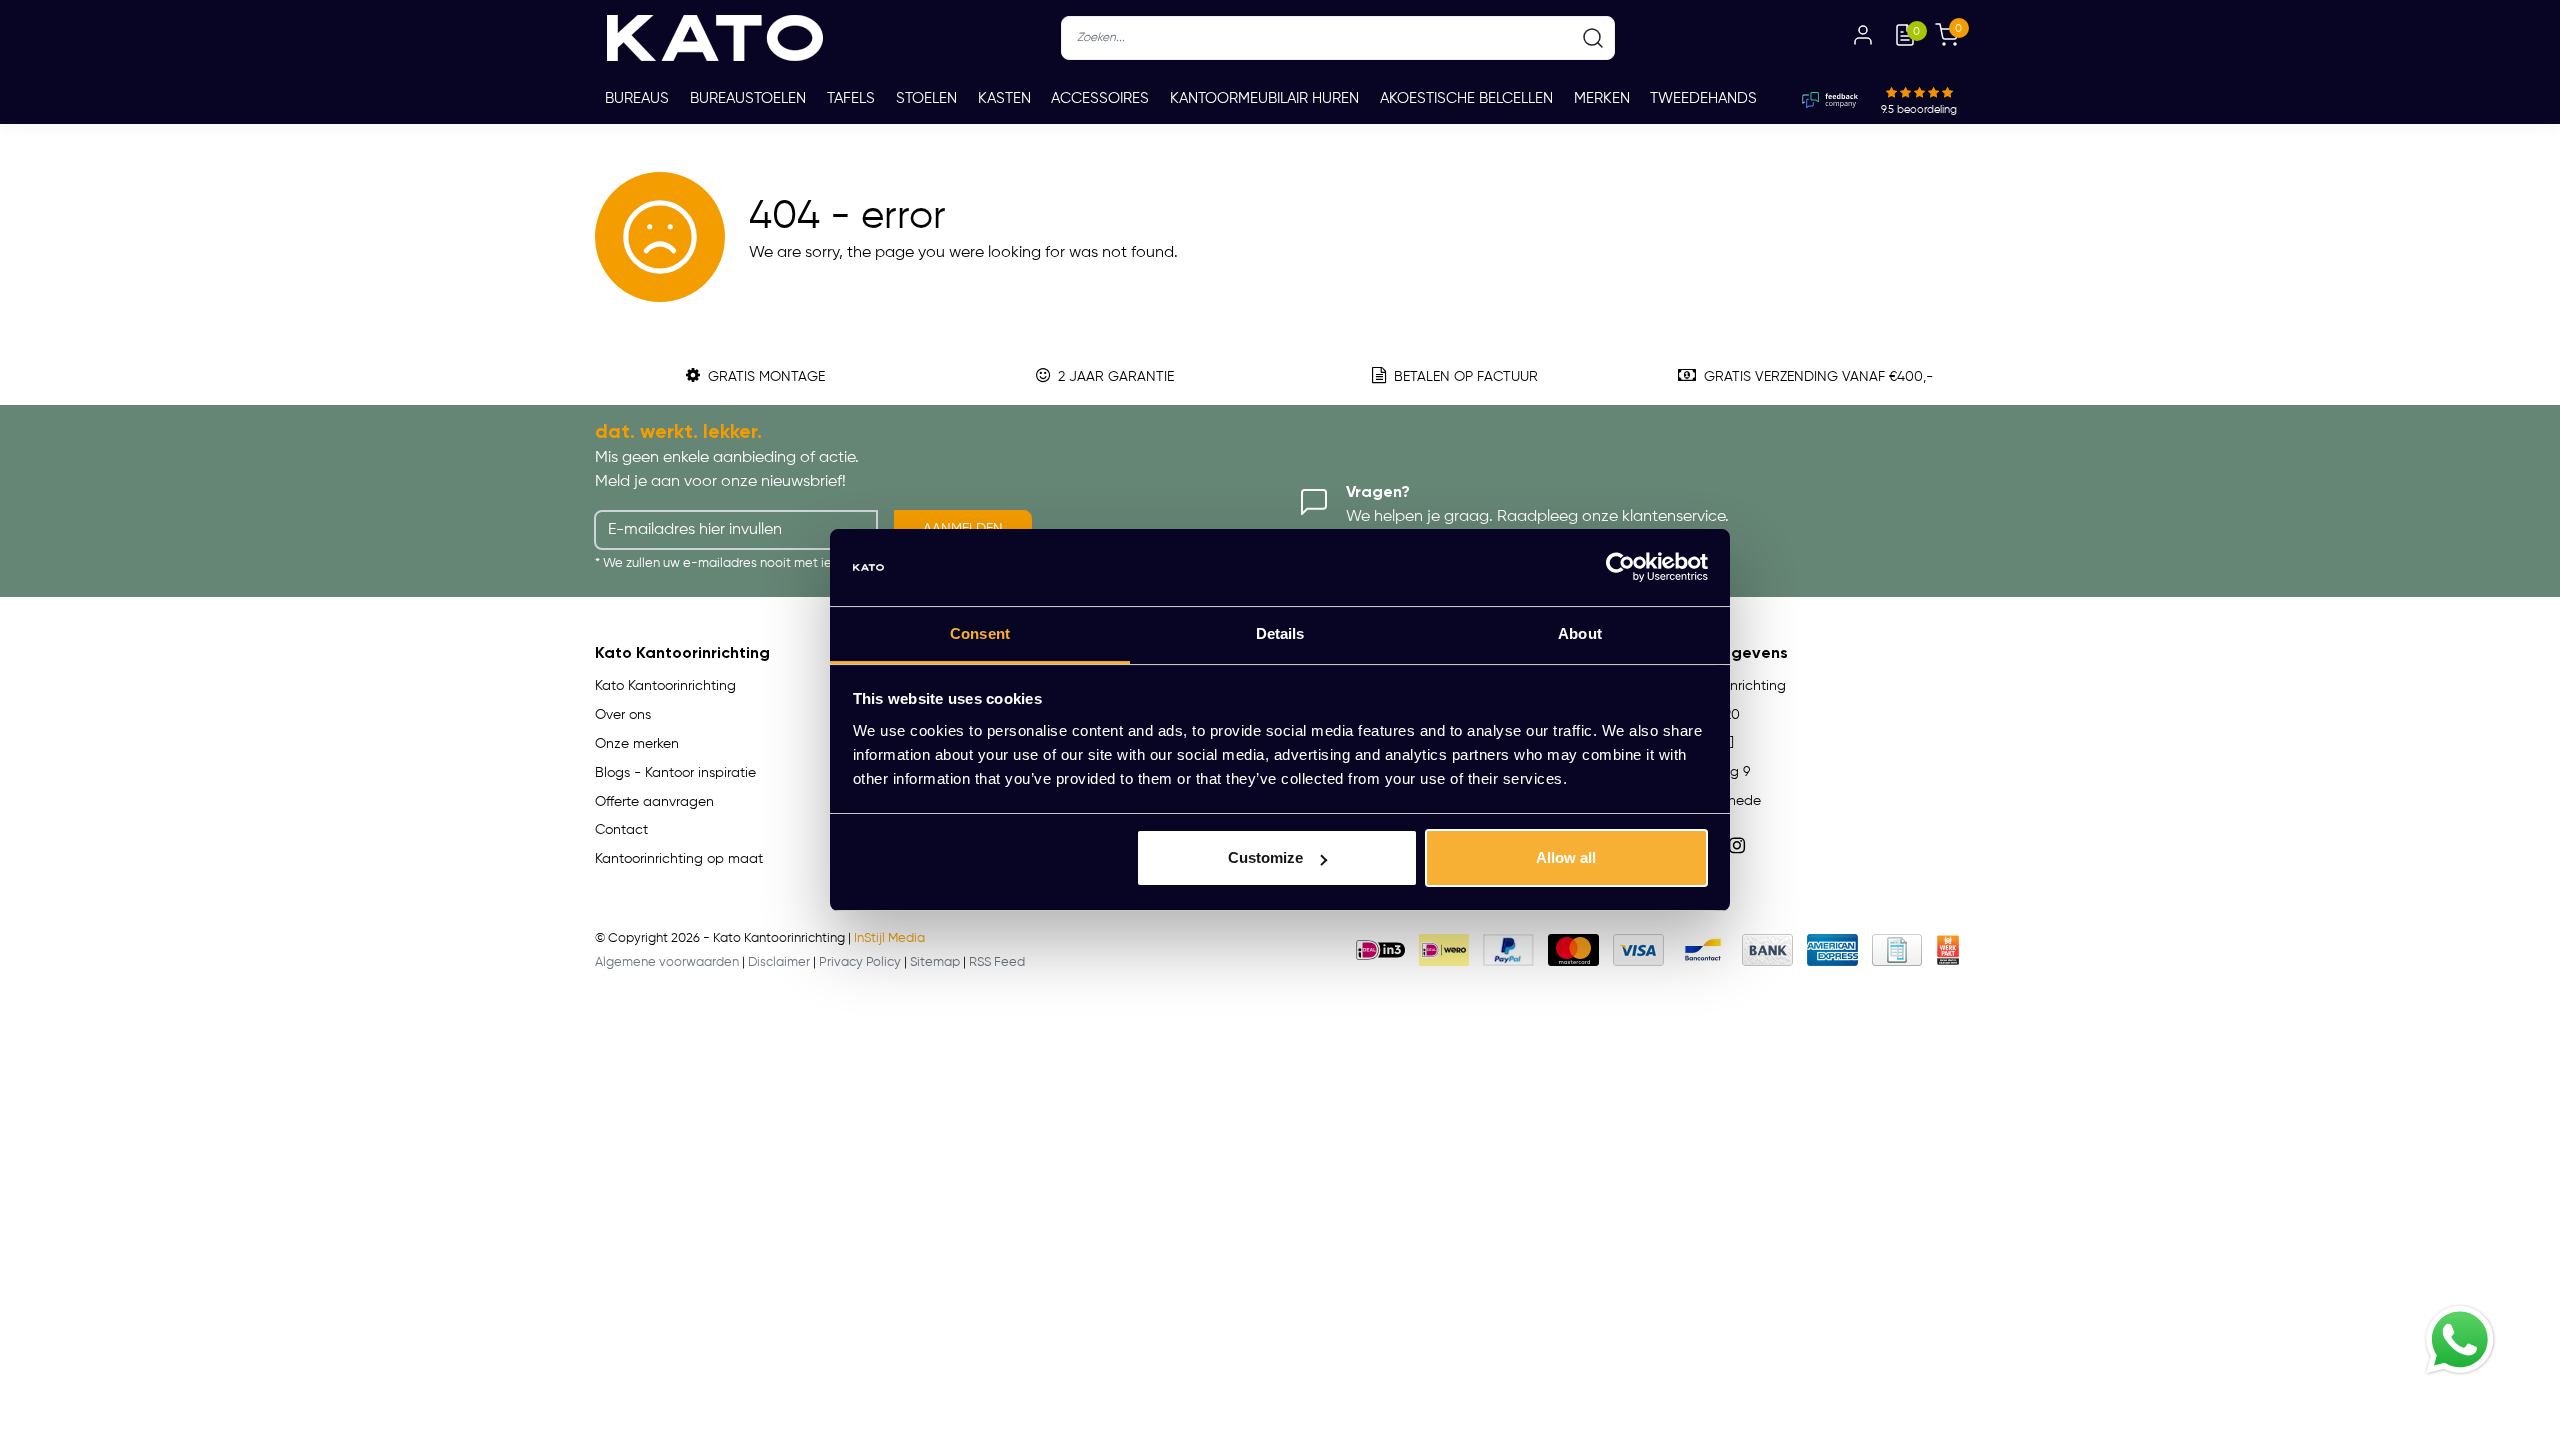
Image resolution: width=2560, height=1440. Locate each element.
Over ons (623, 715)
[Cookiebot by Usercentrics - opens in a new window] (1620, 568)
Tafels (851, 98)
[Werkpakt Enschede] (1948, 950)
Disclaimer (779, 962)
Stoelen (926, 98)
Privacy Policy (860, 962)
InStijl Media (889, 938)
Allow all (1566, 857)
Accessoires (1100, 98)
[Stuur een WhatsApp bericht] (2460, 1340)
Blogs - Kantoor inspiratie (675, 773)
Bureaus (637, 98)
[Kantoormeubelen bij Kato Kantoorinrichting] (715, 38)
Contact (621, 830)
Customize (1265, 857)
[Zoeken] (1593, 38)
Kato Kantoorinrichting (665, 686)
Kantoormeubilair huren (1264, 98)
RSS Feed (997, 962)
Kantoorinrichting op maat (679, 859)
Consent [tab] (980, 633)
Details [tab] (1280, 633)
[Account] (1863, 38)
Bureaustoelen (748, 98)
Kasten (1004, 98)
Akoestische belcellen (1466, 98)
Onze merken (637, 744)
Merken (1602, 98)
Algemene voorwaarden (667, 962)
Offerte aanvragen (654, 802)
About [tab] (1580, 633)
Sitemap (935, 962)
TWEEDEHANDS (1703, 98)
